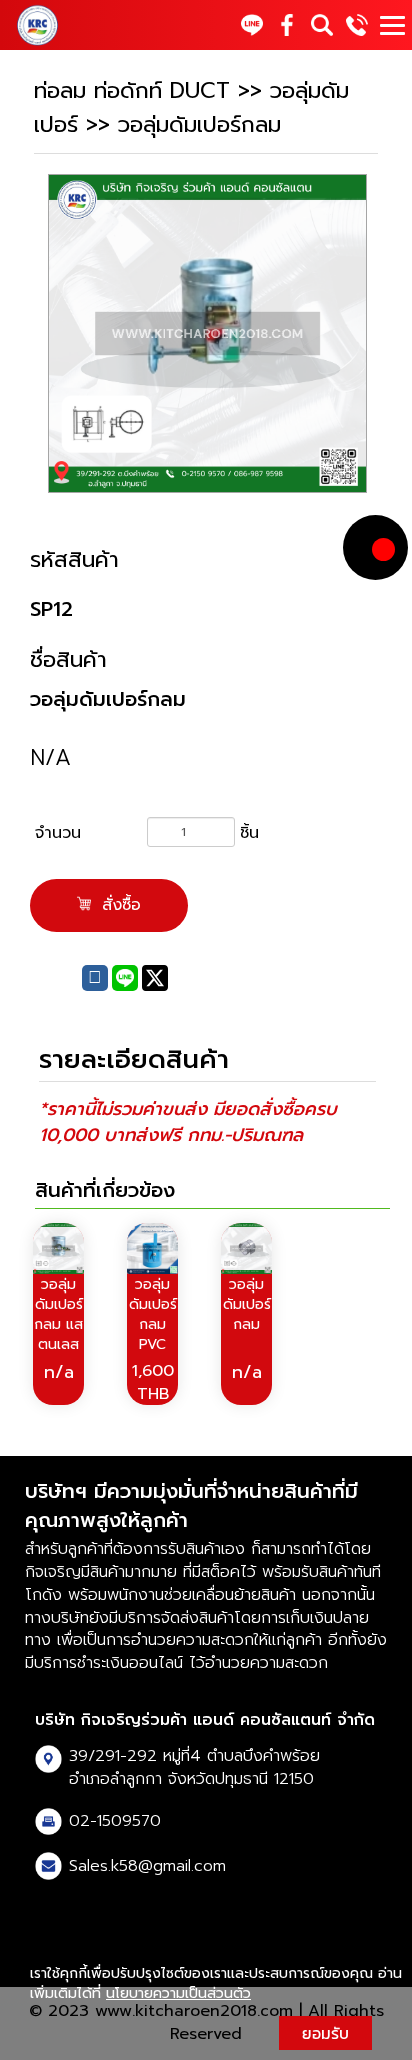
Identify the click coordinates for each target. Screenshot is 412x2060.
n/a (59, 1372)
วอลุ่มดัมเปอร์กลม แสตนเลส (58, 1314)
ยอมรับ (325, 2033)
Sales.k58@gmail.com (147, 1866)
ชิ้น (249, 833)
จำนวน (58, 833)
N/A (50, 757)
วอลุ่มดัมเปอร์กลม (247, 1304)
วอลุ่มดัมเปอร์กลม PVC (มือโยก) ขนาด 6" (152, 1344)
